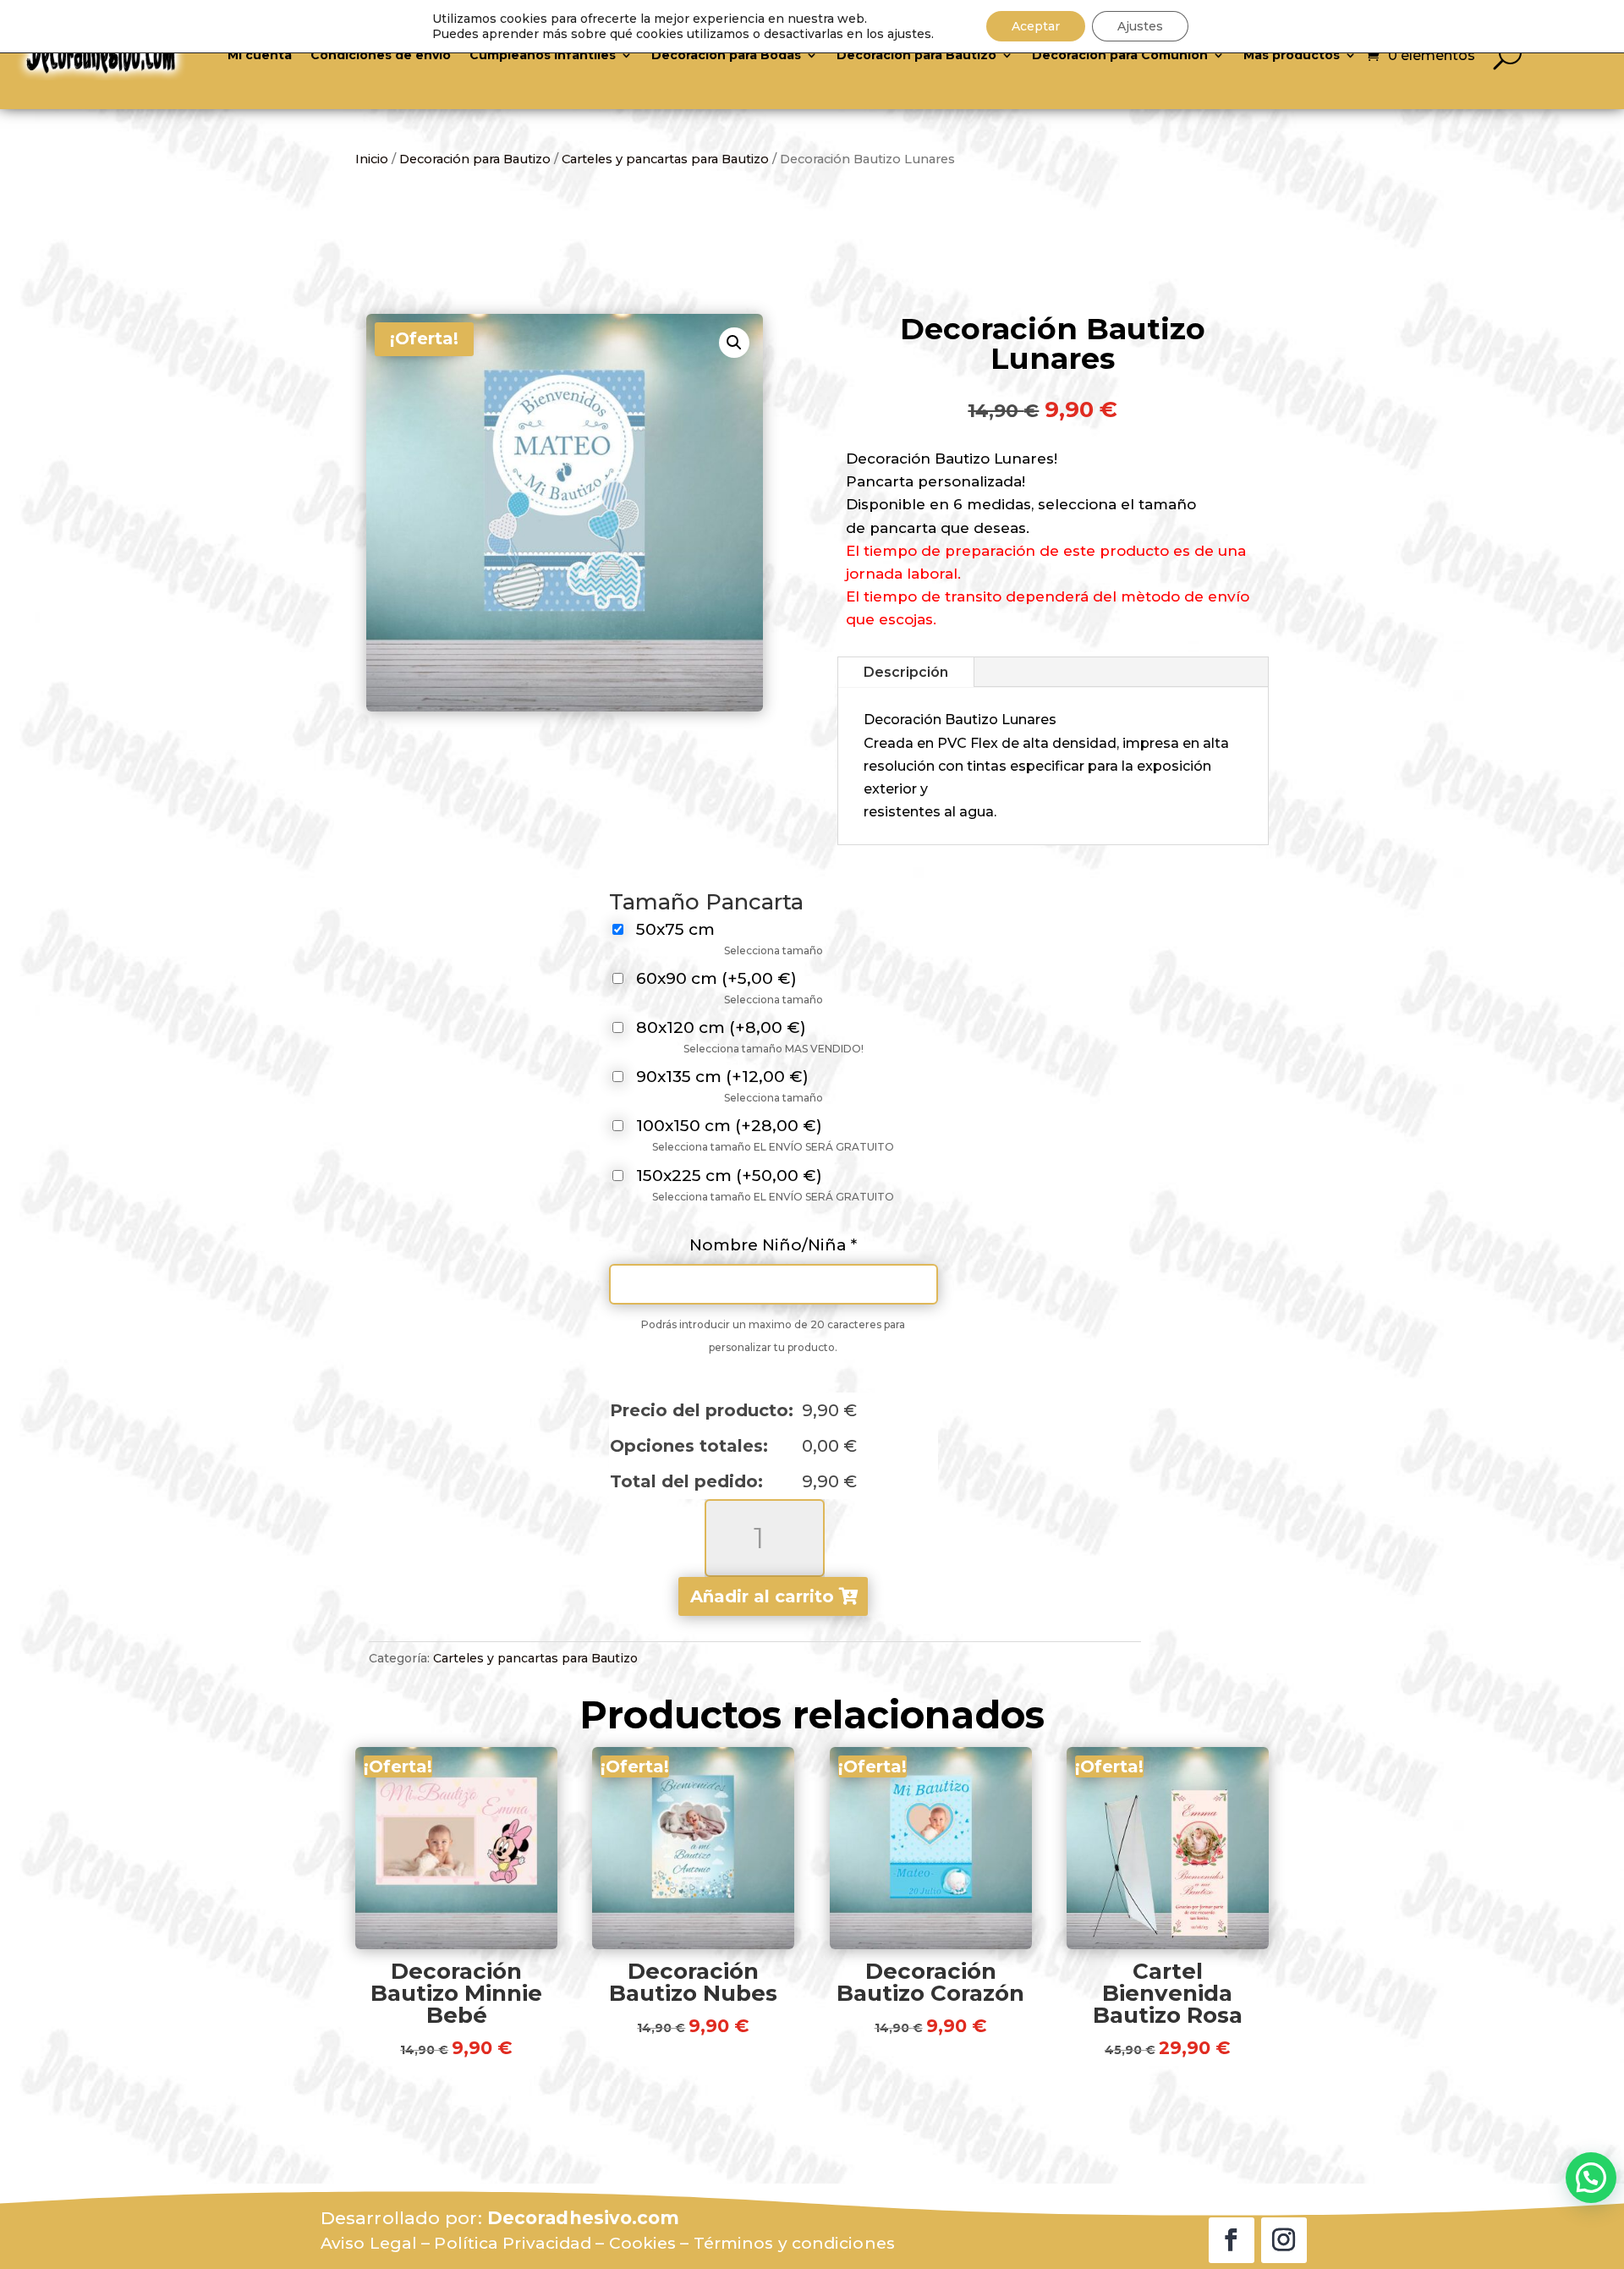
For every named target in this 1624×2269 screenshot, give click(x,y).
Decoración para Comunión (1120, 55)
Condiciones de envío (381, 55)
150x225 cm (729, 1176)
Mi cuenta (260, 55)
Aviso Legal (369, 2243)
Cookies (643, 2243)
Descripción (906, 672)
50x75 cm (675, 930)
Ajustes (1140, 26)
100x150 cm (729, 1126)
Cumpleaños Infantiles (543, 55)
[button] (734, 343)
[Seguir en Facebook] (1232, 2240)
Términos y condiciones (794, 2243)
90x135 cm (722, 1077)
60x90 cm (716, 979)
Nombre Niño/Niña (773, 1245)
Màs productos (1292, 55)
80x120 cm (721, 1028)
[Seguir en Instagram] (1284, 2240)
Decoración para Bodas (726, 55)
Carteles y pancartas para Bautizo (665, 159)
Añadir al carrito (762, 1596)
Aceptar (1036, 26)
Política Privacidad (513, 2243)
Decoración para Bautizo (916, 55)
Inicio (372, 159)
